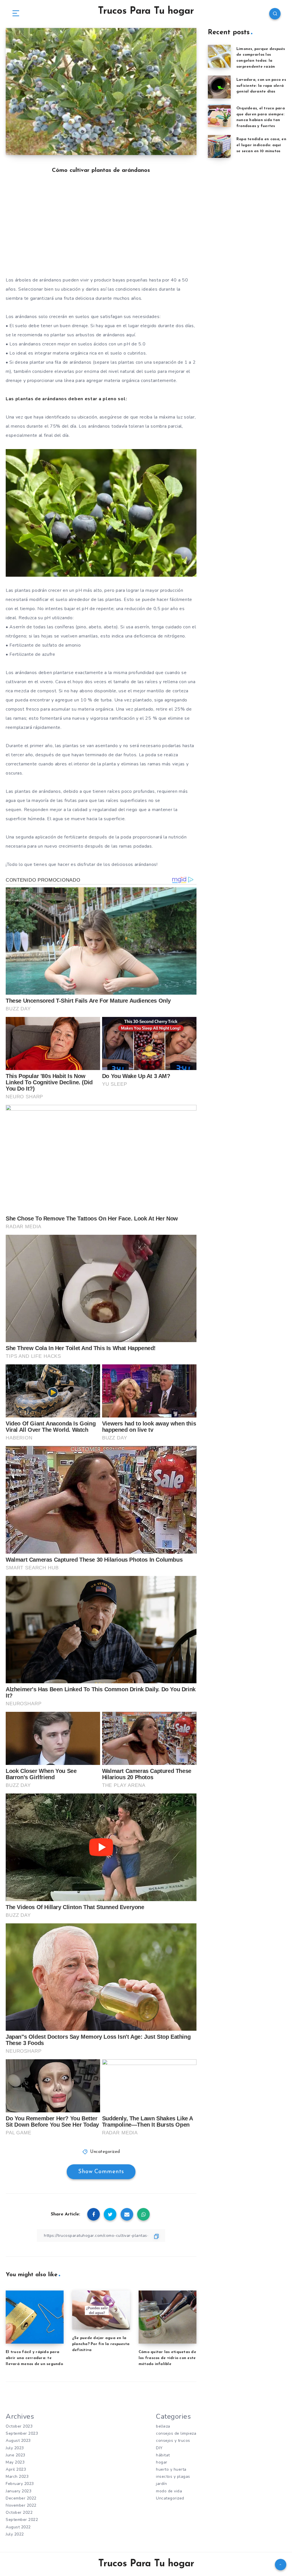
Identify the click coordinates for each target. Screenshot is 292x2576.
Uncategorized (105, 2152)
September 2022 (22, 2520)
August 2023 (18, 2441)
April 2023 (16, 2469)
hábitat (163, 2455)
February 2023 (20, 2484)
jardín (161, 2484)
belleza (163, 2426)
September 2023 (22, 2433)
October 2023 (19, 2426)
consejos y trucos (173, 2441)
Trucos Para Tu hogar (146, 11)
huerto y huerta (171, 2469)
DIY (159, 2448)
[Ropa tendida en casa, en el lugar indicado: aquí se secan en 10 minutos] (219, 146)
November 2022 (21, 2505)
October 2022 (19, 2512)
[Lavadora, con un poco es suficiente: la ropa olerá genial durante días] (219, 87)
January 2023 (19, 2491)
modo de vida (169, 2491)
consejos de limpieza (176, 2433)
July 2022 (15, 2534)
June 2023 (16, 2455)
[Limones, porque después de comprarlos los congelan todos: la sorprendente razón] (219, 56)
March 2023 (17, 2477)
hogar (162, 2462)
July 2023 (15, 2448)
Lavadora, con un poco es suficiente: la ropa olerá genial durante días (261, 86)
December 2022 (21, 2498)
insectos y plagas (173, 2477)
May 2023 (15, 2462)
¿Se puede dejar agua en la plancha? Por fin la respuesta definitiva (101, 2344)
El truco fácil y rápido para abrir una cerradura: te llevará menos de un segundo (34, 2358)
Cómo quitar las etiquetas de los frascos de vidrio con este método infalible (167, 2358)
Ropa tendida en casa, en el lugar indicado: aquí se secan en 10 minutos (261, 145)
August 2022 (18, 2527)
